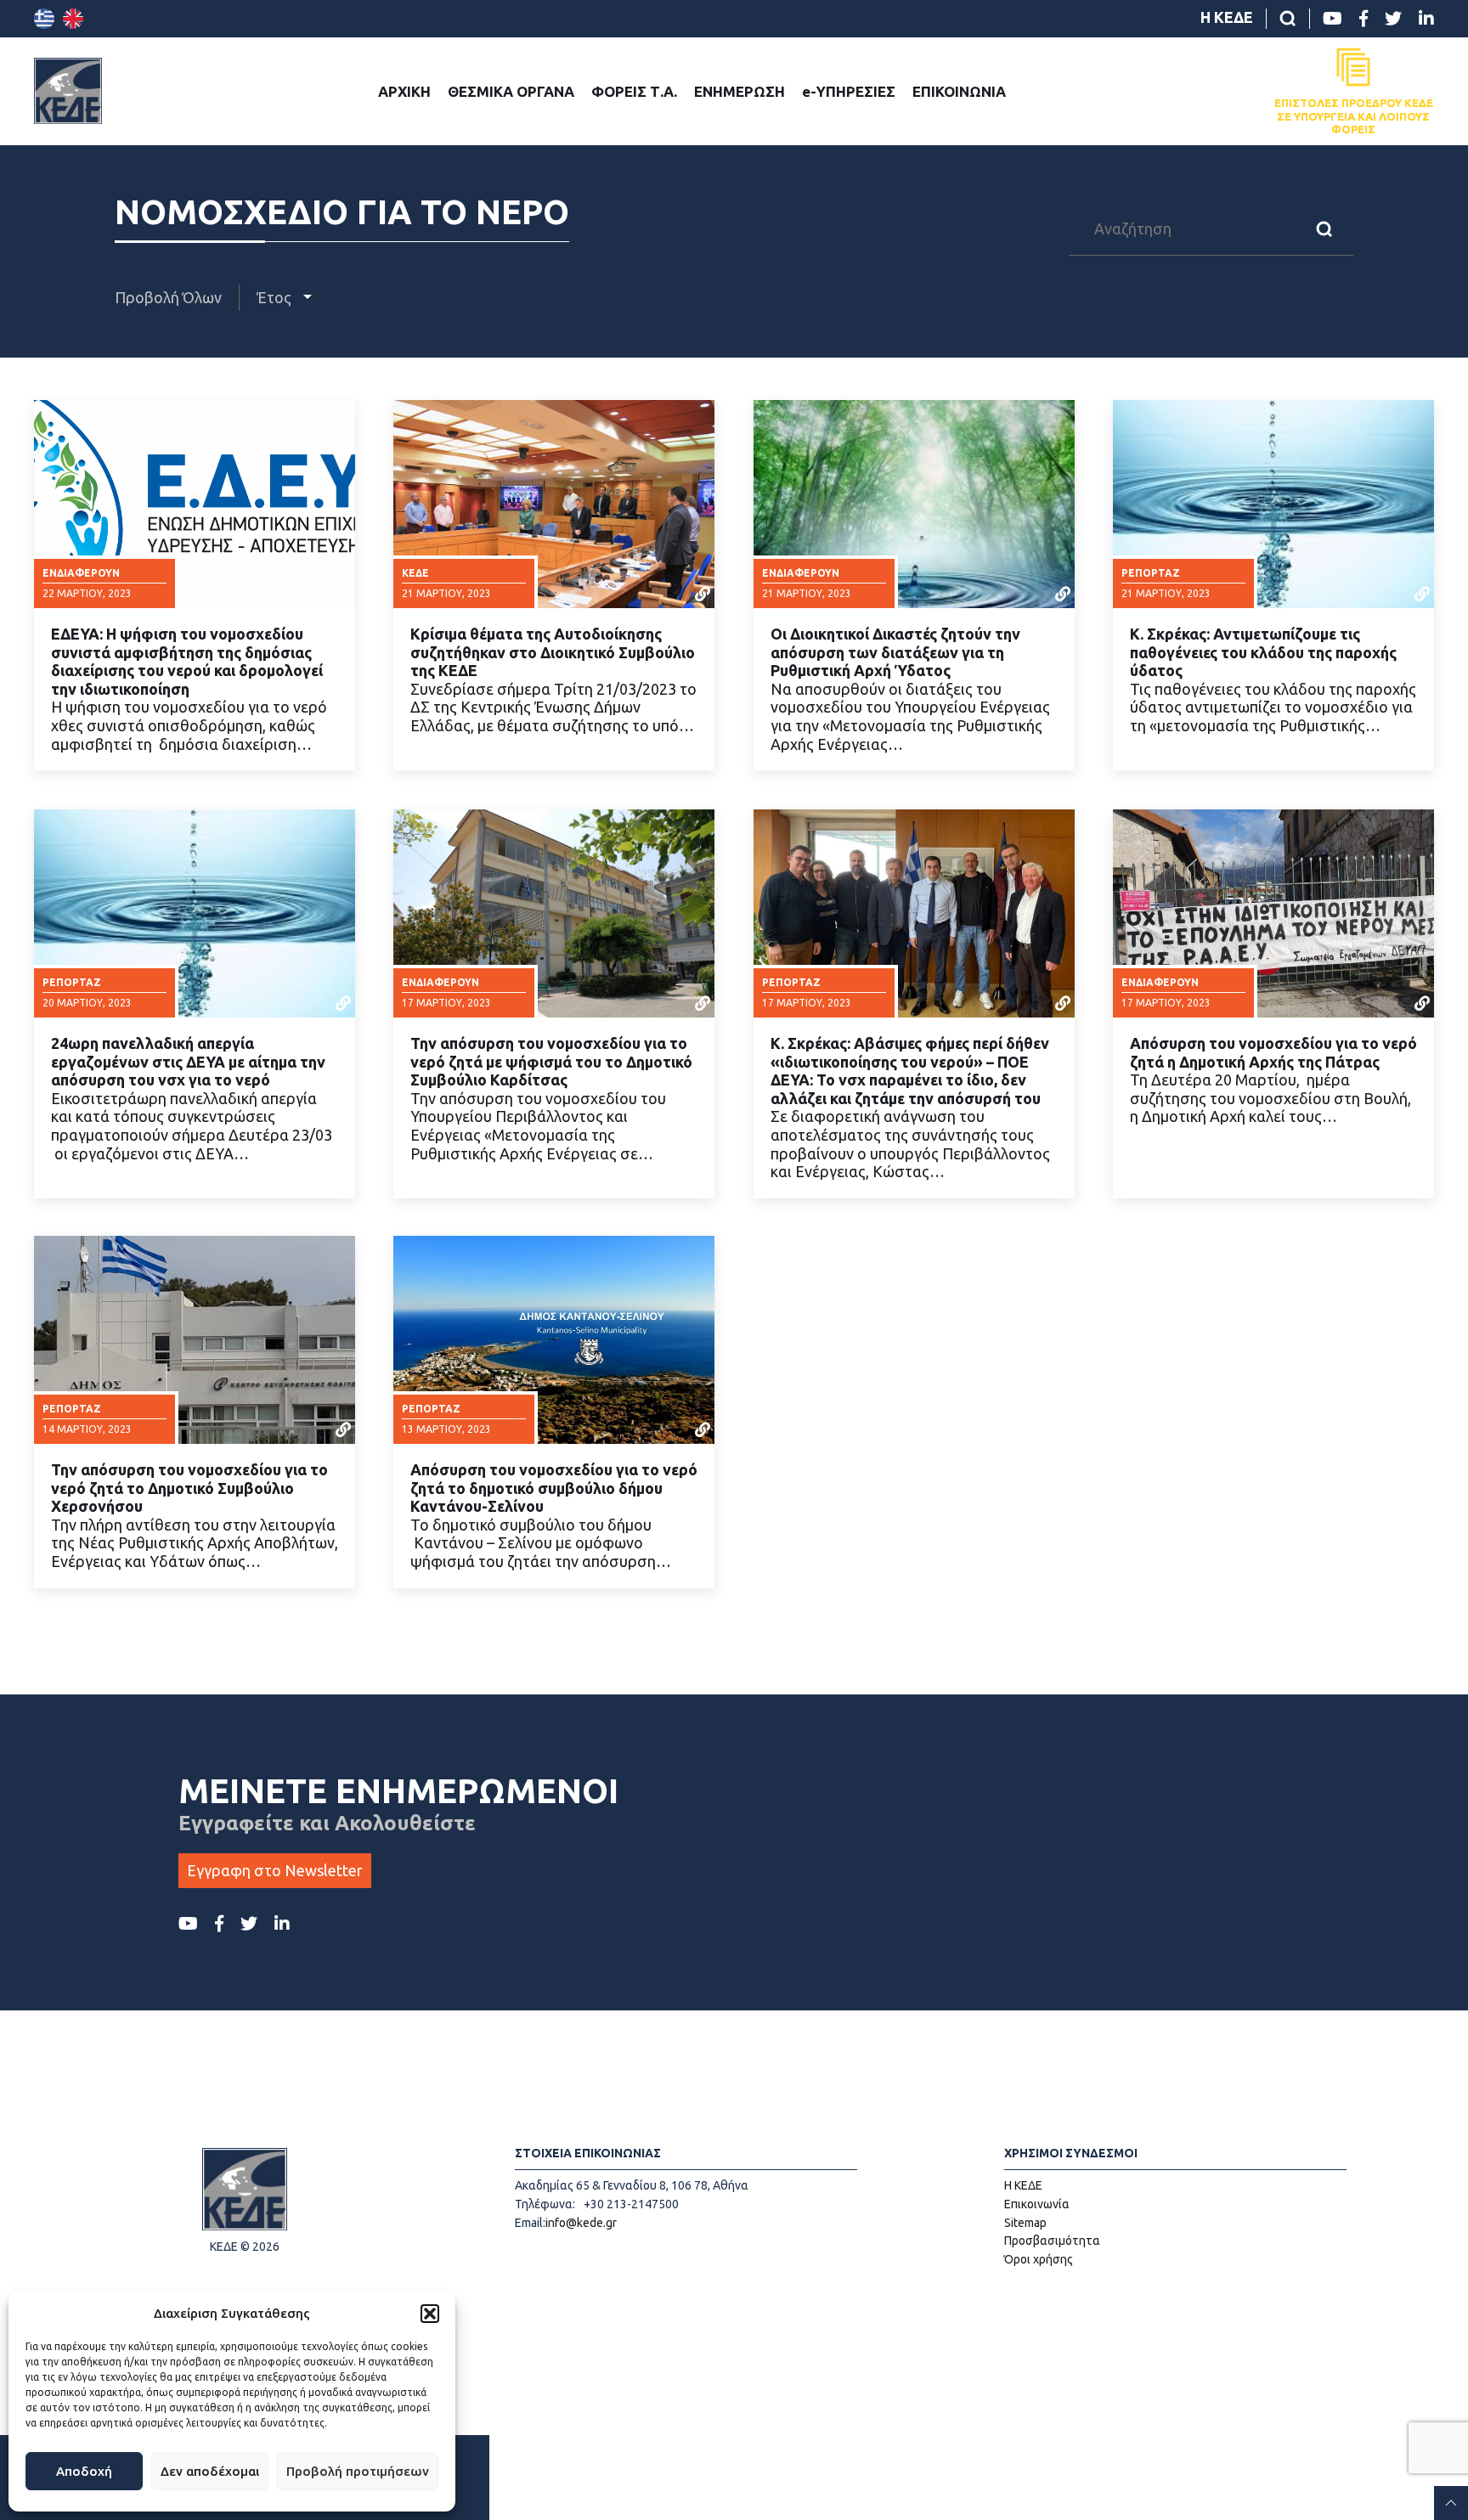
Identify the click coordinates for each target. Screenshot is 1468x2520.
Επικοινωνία (1037, 2204)
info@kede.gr (581, 2223)
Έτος (276, 297)
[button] (430, 2314)
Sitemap (1025, 2223)
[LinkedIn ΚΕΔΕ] (1426, 19)
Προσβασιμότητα (1052, 2241)
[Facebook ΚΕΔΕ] (1364, 19)
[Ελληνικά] (44, 19)
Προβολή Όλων (168, 297)
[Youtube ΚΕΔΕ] (1332, 19)
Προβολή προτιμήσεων (358, 2471)
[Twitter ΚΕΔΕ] (1393, 19)
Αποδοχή (84, 2471)
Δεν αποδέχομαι (210, 2471)
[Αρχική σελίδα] (68, 91)
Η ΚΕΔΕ (1227, 17)
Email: (530, 2223)
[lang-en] (73, 19)
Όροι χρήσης (1039, 2259)
